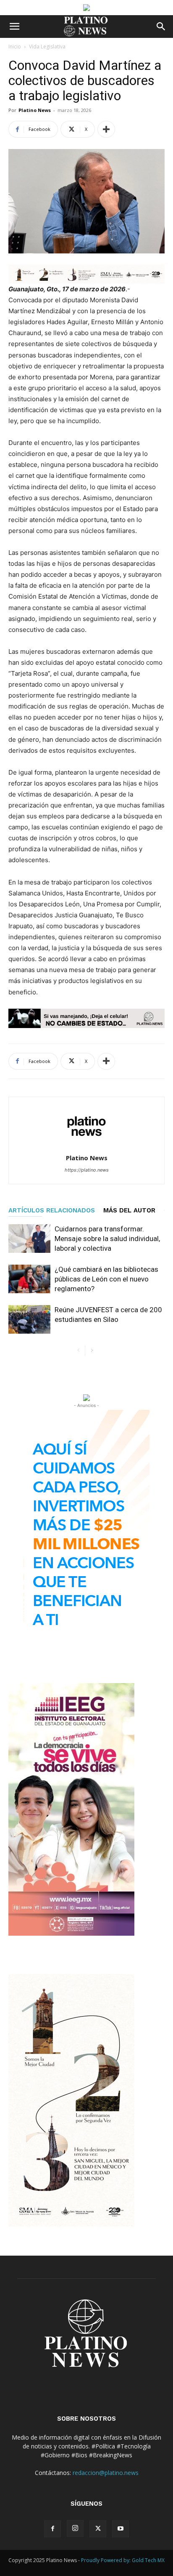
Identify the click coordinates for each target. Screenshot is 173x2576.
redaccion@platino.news (106, 2473)
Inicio (15, 47)
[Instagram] (75, 2528)
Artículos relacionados (52, 1210)
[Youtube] (121, 2529)
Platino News (35, 110)
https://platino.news (87, 1170)
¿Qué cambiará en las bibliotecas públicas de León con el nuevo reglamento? (106, 1279)
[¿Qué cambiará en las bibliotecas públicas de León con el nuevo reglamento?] (29, 1279)
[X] (98, 2529)
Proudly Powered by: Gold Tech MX (123, 2560)
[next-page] (92, 1351)
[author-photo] (86, 1146)
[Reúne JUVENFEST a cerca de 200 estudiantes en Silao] (29, 1320)
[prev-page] (78, 1351)
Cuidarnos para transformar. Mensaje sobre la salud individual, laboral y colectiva (107, 1239)
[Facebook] (52, 2529)
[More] (106, 129)
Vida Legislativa (47, 47)
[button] (14, 27)
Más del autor (129, 1210)
